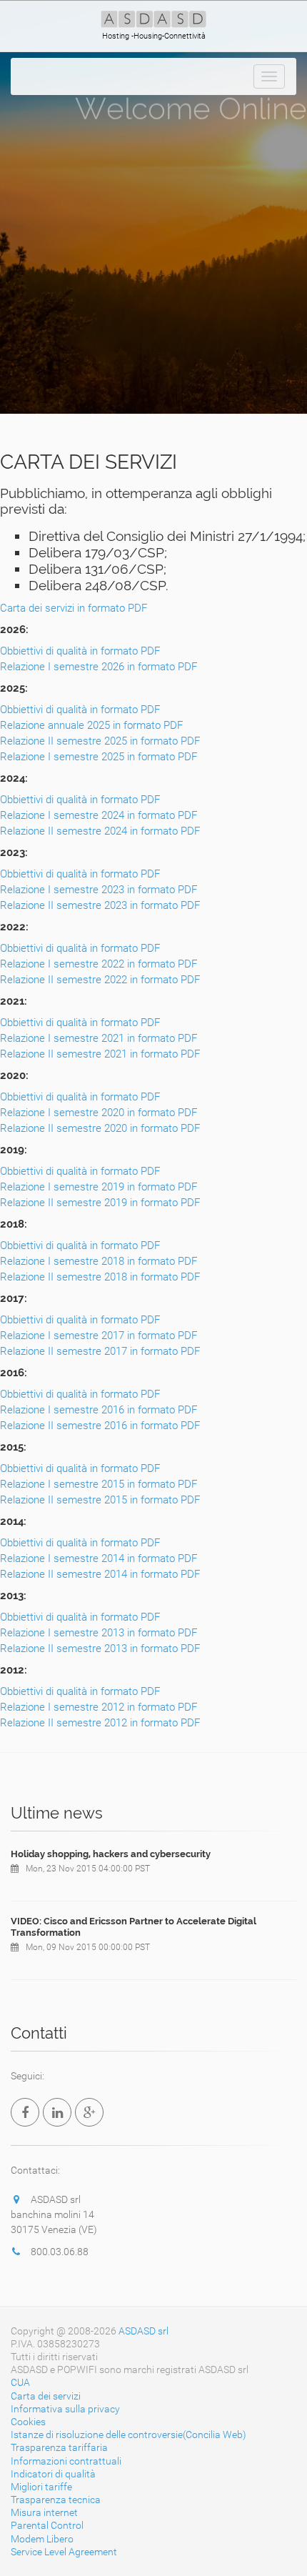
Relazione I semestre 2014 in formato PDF (99, 1558)
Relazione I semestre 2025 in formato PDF (99, 757)
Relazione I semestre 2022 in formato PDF (99, 964)
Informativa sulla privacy (65, 2409)
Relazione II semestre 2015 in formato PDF (100, 1500)
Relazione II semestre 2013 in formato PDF (100, 1648)
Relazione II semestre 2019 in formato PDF (100, 1203)
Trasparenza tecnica (56, 2500)
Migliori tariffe (41, 2487)
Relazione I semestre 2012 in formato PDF (99, 1707)
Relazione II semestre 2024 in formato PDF (100, 831)
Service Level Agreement (64, 2552)
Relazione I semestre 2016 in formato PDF (99, 1410)
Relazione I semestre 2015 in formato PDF (99, 1484)
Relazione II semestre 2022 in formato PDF (100, 980)
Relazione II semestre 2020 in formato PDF (100, 1128)
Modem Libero (42, 2539)
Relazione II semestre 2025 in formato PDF (100, 741)
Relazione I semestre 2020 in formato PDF (99, 1113)
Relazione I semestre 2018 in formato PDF (99, 1261)
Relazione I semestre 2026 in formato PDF (99, 667)
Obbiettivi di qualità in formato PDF (80, 651)
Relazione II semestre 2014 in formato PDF (100, 1574)
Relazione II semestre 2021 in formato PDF (100, 1054)
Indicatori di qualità (53, 2474)
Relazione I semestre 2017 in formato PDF (99, 1336)
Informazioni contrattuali (66, 2461)
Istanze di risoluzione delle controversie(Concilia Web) (129, 2435)
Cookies (28, 2422)
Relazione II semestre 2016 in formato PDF (100, 1426)
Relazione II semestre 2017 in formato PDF (100, 1351)
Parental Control (47, 2525)
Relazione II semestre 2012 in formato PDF (100, 1723)
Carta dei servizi (46, 2396)
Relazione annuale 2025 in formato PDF (91, 725)
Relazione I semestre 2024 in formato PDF (99, 815)
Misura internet (44, 2512)
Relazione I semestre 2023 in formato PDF (99, 890)
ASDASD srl (144, 2331)
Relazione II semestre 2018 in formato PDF (100, 1277)
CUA (20, 2382)
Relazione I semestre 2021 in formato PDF (99, 1038)
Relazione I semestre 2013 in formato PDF (99, 1633)
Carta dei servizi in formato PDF (74, 608)
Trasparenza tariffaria (59, 2447)
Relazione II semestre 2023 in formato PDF (100, 905)
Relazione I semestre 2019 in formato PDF (99, 1187)
